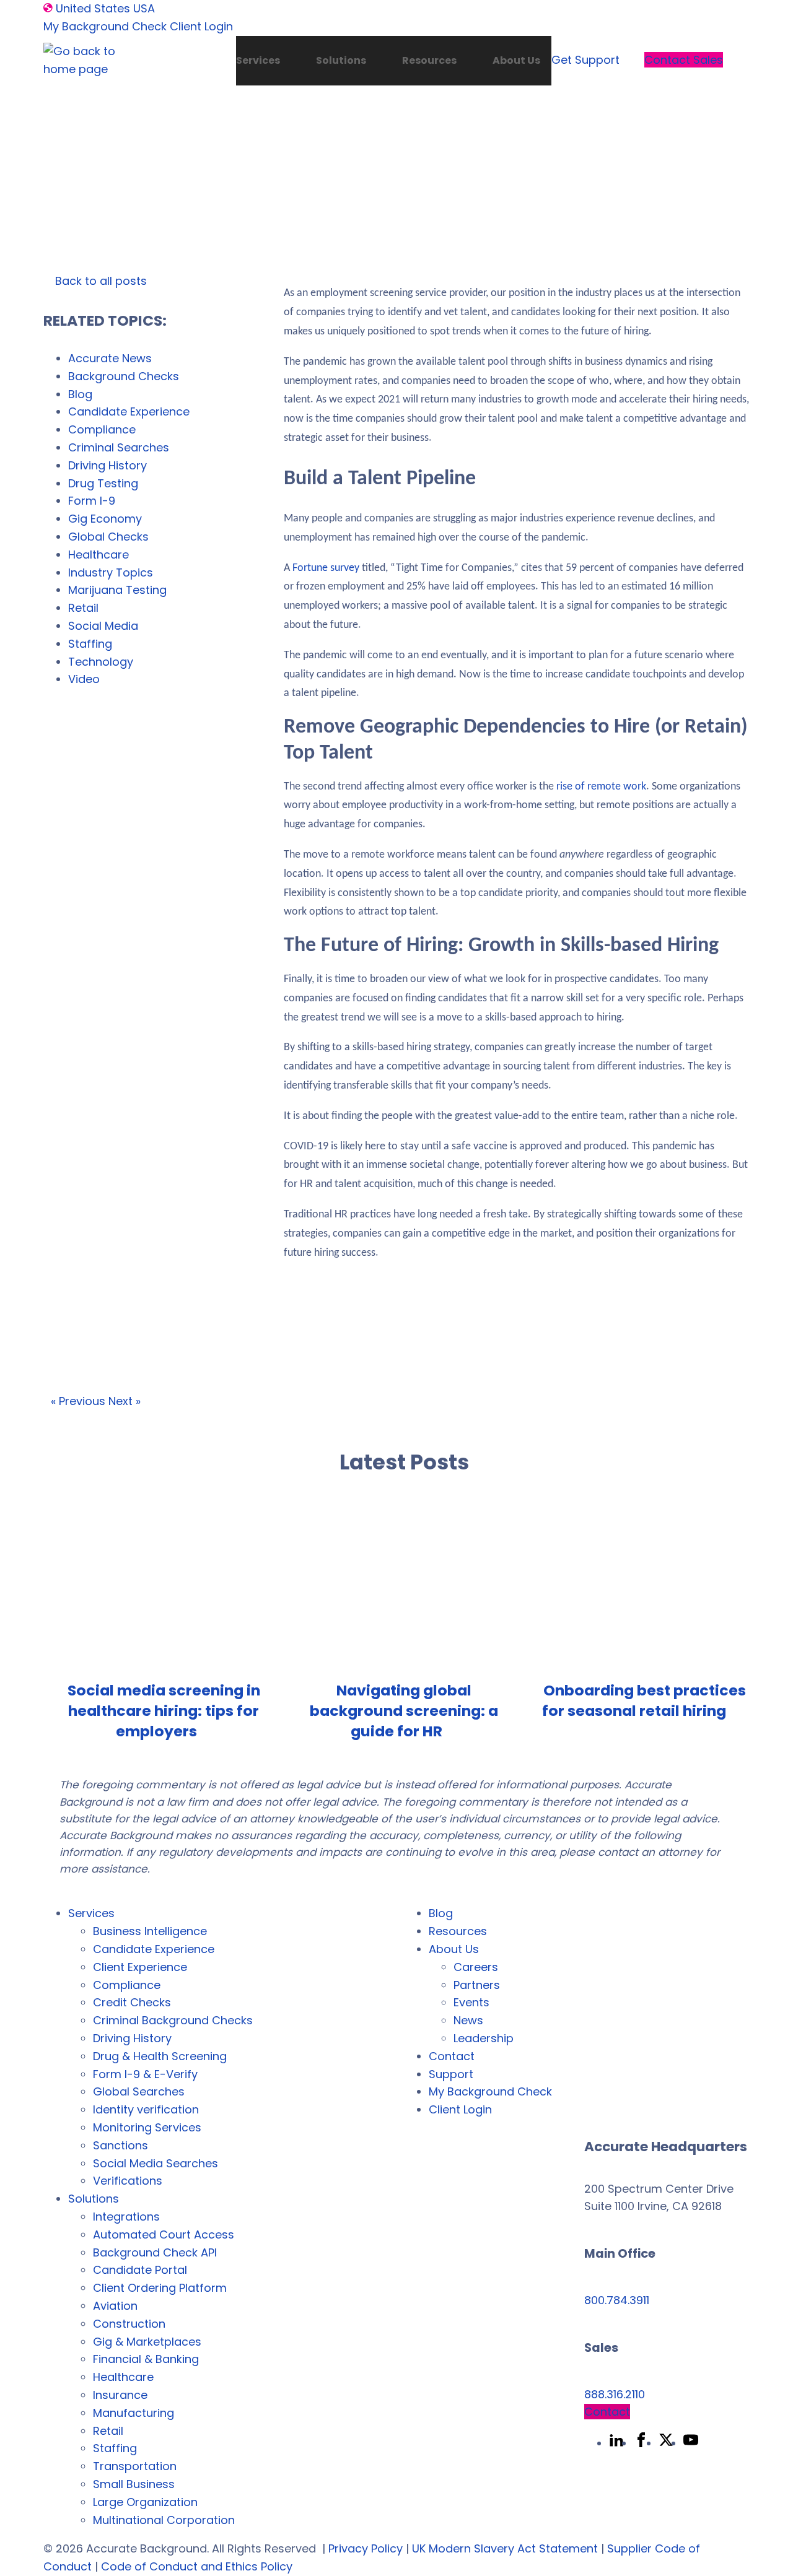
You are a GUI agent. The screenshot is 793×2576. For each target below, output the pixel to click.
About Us (516, 60)
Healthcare (99, 555)
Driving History (107, 465)
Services (258, 60)
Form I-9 (92, 501)
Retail (83, 608)
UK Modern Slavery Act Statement (505, 2548)
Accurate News (110, 358)
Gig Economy (105, 519)
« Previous (78, 1401)
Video (84, 679)
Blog (80, 394)
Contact (607, 2412)
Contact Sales (684, 60)
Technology (101, 662)
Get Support (585, 60)
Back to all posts (99, 281)
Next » (125, 1401)
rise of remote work (601, 787)
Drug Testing (103, 483)
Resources (429, 60)
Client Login (201, 26)
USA (144, 8)
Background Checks (124, 376)
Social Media (103, 626)
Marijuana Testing (117, 590)
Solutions (341, 60)
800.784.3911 (617, 2300)
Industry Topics (111, 572)
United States (93, 8)
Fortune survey (326, 568)
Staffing (90, 644)
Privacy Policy (366, 2548)
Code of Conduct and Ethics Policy (197, 2566)
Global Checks (108, 537)
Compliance (102, 429)
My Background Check (105, 26)
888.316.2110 (615, 2394)
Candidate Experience (129, 411)
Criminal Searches (119, 447)
